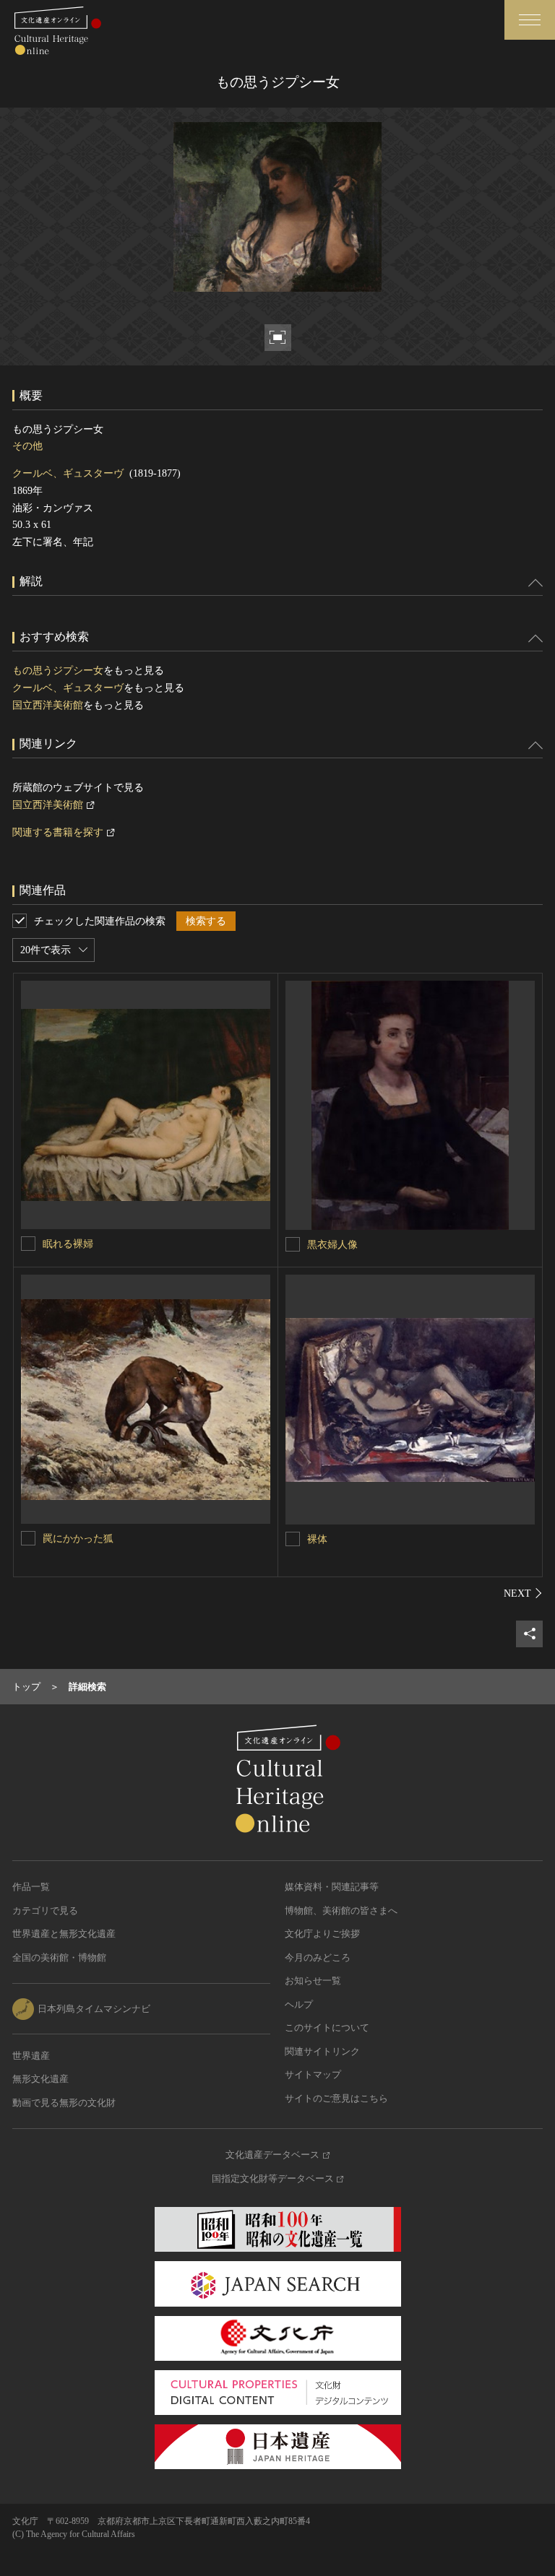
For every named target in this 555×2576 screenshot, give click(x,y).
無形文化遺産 (40, 2079)
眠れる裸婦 (68, 1244)
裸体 (317, 1539)
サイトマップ (313, 2074)
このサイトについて (327, 2028)
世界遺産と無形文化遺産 (64, 1934)
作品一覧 (31, 1887)
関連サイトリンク (322, 2051)
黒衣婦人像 (332, 1245)
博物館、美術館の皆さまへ (341, 1911)
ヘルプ (299, 2004)
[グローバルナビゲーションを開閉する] (530, 20)
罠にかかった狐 (78, 1539)
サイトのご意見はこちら (336, 2098)
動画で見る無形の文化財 (64, 2103)
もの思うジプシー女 (58, 671)
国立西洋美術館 (48, 705)
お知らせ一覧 (313, 1981)
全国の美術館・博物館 (59, 1957)
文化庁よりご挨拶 (322, 1934)
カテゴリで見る (45, 1911)
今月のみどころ (318, 1957)
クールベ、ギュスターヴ (68, 473)
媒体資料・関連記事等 (332, 1887)
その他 (27, 446)
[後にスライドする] (523, 1593)
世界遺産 (31, 2056)
